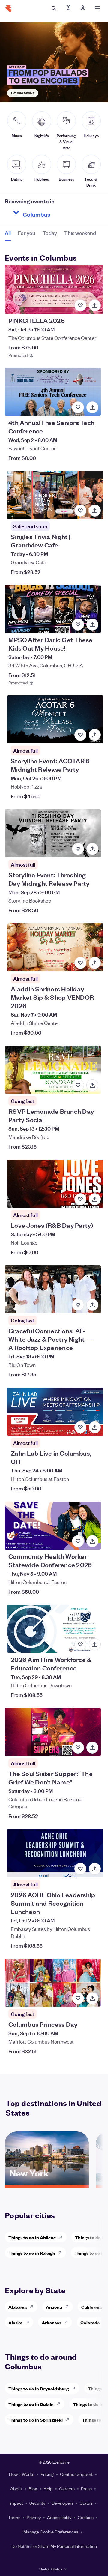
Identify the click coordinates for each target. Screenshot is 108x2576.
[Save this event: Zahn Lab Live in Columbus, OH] (80, 1427)
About (16, 2488)
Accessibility (59, 2517)
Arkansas (51, 2322)
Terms (14, 2517)
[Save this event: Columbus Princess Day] (78, 1998)
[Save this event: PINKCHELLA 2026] (80, 305)
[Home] (8, 8)
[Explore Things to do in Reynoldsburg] (75, 2388)
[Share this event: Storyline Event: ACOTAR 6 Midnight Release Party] (95, 735)
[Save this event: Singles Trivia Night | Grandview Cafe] (80, 511)
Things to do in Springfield (36, 2420)
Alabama (18, 2307)
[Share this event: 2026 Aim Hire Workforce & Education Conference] (95, 1644)
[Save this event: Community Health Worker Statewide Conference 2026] (78, 1541)
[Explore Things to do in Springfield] (69, 2419)
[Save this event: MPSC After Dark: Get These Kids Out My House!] (78, 625)
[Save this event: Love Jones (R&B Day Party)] (80, 1199)
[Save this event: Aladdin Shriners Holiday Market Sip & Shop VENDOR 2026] (80, 963)
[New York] (47, 2183)
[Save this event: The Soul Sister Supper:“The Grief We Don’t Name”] (78, 1748)
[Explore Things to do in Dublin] (60, 2404)
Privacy (34, 2517)
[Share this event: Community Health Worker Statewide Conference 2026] (92, 1541)
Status (86, 2503)
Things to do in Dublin (31, 2404)
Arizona (54, 2307)
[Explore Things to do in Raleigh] (62, 2253)
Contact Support (76, 2474)
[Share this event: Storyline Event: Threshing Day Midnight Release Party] (92, 849)
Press (86, 2488)
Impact (16, 2503)
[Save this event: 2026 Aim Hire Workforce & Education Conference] (80, 1644)
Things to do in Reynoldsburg (39, 2388)
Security (37, 2503)
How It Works (22, 2474)
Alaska (15, 2322)
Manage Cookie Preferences (51, 2532)
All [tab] (8, 233)
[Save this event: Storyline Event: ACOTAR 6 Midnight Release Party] (80, 735)
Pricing (47, 2474)
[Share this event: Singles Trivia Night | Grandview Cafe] (95, 511)
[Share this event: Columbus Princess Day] (92, 1998)
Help (48, 2488)
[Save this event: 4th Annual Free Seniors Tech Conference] (78, 407)
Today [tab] (50, 233)
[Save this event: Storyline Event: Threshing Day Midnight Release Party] (78, 849)
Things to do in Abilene (32, 2237)
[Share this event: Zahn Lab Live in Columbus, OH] (95, 1427)
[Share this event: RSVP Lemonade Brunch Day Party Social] (92, 1085)
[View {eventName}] (54, 289)
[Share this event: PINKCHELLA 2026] (95, 305)
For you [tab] (27, 233)
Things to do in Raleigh (32, 2253)
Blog (33, 2488)
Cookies (86, 2517)
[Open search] (54, 8)
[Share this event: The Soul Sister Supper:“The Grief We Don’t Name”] (92, 1748)
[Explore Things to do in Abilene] (62, 2237)
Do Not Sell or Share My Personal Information (54, 2546)
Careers (67, 2488)
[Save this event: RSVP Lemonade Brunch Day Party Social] (78, 1085)
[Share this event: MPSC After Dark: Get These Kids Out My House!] (92, 625)
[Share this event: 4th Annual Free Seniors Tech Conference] (92, 407)
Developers (63, 2503)
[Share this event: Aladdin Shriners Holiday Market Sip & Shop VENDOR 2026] (95, 963)
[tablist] (50, 235)
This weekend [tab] (80, 233)
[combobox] (58, 213)
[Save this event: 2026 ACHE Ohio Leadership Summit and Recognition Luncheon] (80, 1869)
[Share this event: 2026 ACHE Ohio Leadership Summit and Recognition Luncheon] (95, 1869)
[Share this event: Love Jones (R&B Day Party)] (95, 1199)
